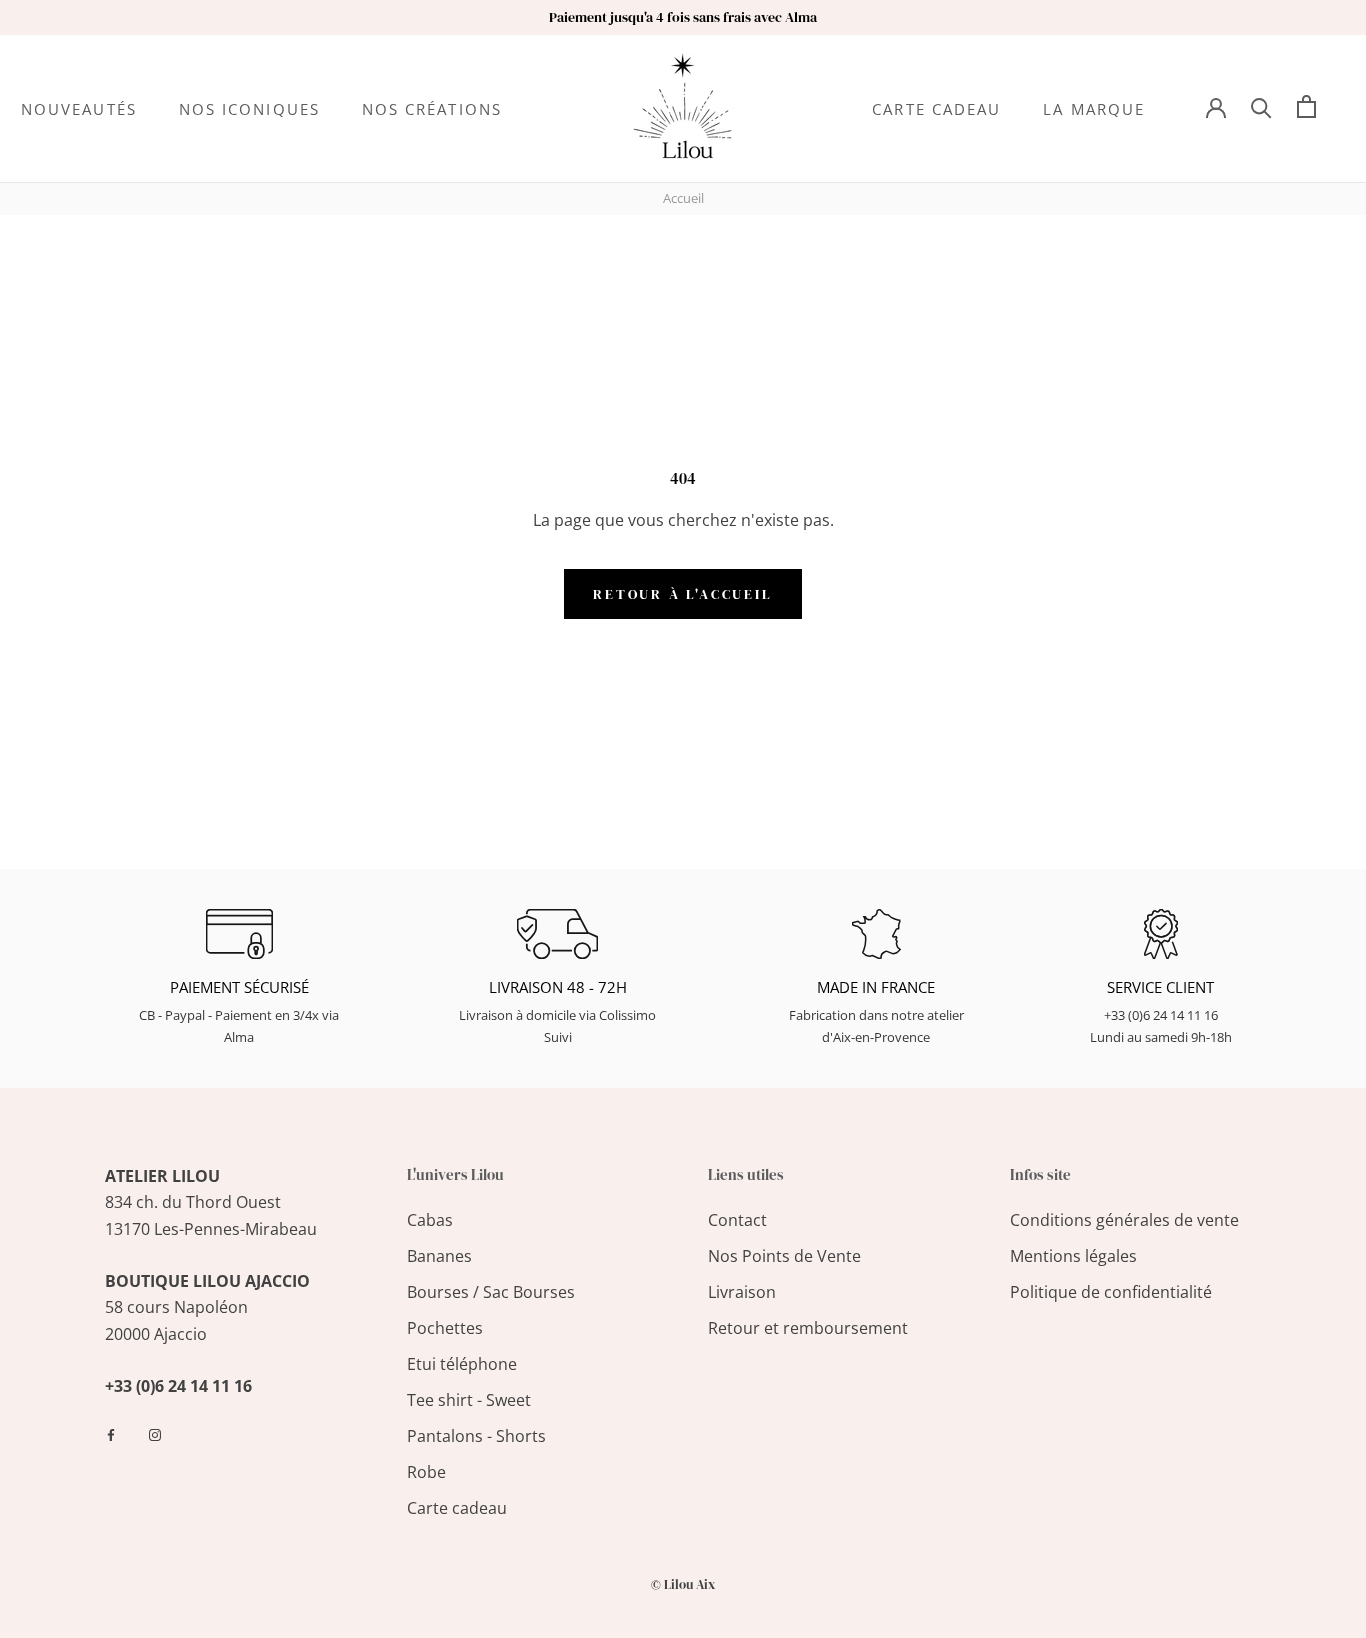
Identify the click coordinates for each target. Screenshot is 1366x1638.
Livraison (742, 1292)
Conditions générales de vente (1124, 1220)
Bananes (439, 1256)
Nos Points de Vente (784, 1256)
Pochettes (445, 1328)
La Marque (1094, 109)
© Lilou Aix (683, 1584)
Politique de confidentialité (1111, 1292)
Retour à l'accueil (682, 594)
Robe (426, 1472)
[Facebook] (111, 1434)
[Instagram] (155, 1434)
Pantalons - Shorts (476, 1436)
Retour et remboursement (808, 1328)
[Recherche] (1261, 106)
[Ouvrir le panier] (1306, 106)
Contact (737, 1220)
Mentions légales (1073, 1256)
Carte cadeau (936, 109)
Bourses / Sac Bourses (491, 1292)
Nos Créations (432, 109)
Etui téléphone (462, 1364)
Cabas (430, 1220)
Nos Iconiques (249, 109)
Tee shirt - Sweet (469, 1400)
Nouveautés (79, 109)
